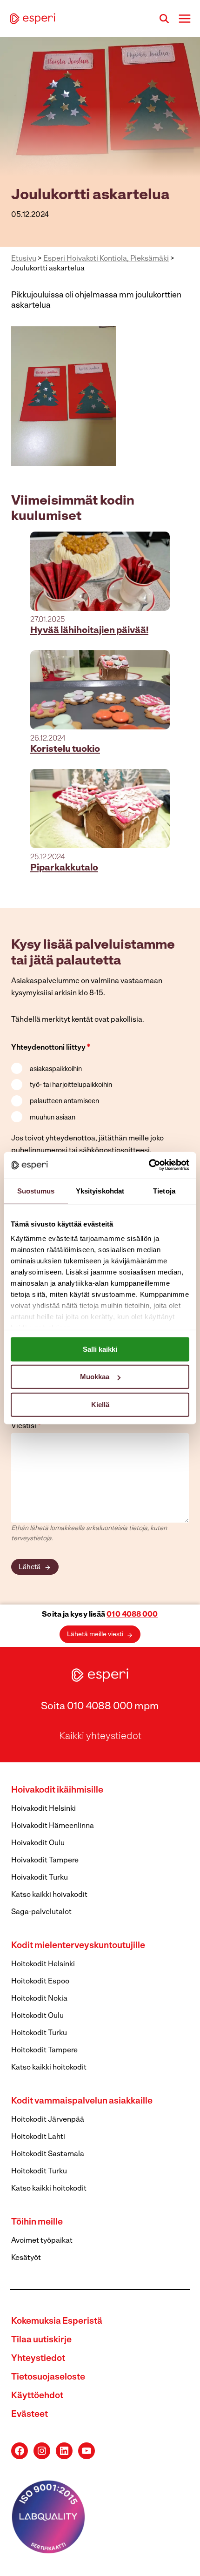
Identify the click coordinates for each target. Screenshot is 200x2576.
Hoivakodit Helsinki (43, 1809)
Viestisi (26, 1426)
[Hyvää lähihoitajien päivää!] (100, 571)
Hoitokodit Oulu (37, 2016)
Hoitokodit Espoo (40, 1982)
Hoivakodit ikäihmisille (57, 1790)
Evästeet (30, 2415)
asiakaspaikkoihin (56, 1069)
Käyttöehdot (37, 2396)
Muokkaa (95, 1377)
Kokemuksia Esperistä (57, 2322)
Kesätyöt (26, 2258)
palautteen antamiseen (64, 1102)
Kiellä (100, 1404)
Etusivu (24, 259)
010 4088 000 (132, 1615)
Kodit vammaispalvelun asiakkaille (82, 2101)
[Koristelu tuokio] (100, 690)
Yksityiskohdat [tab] (100, 1190)
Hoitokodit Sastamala (48, 2154)
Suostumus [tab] (36, 1190)
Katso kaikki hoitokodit (49, 2068)
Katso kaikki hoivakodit (49, 1895)
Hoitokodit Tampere (44, 2050)
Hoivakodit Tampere (45, 1861)
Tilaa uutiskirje (41, 2340)
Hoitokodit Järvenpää (48, 2120)
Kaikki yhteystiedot (100, 1737)
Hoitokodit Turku (39, 2033)
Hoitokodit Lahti (38, 2137)
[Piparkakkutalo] (100, 809)
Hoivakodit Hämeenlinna (53, 1826)
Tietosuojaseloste (48, 2377)
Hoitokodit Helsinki (43, 1964)
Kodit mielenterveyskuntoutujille (78, 1946)
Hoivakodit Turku (40, 1878)
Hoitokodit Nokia (39, 1999)
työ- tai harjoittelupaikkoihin (71, 1085)
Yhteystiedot (38, 2359)
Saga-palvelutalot (41, 1912)
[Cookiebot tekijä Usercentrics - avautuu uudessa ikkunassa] (149, 1165)
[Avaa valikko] (184, 18)
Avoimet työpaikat (42, 2241)
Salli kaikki (100, 1349)
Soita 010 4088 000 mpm (100, 1707)
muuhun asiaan (53, 1118)
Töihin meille (37, 2222)
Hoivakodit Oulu (38, 1843)
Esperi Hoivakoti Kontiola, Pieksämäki (106, 259)
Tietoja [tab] (164, 1190)
